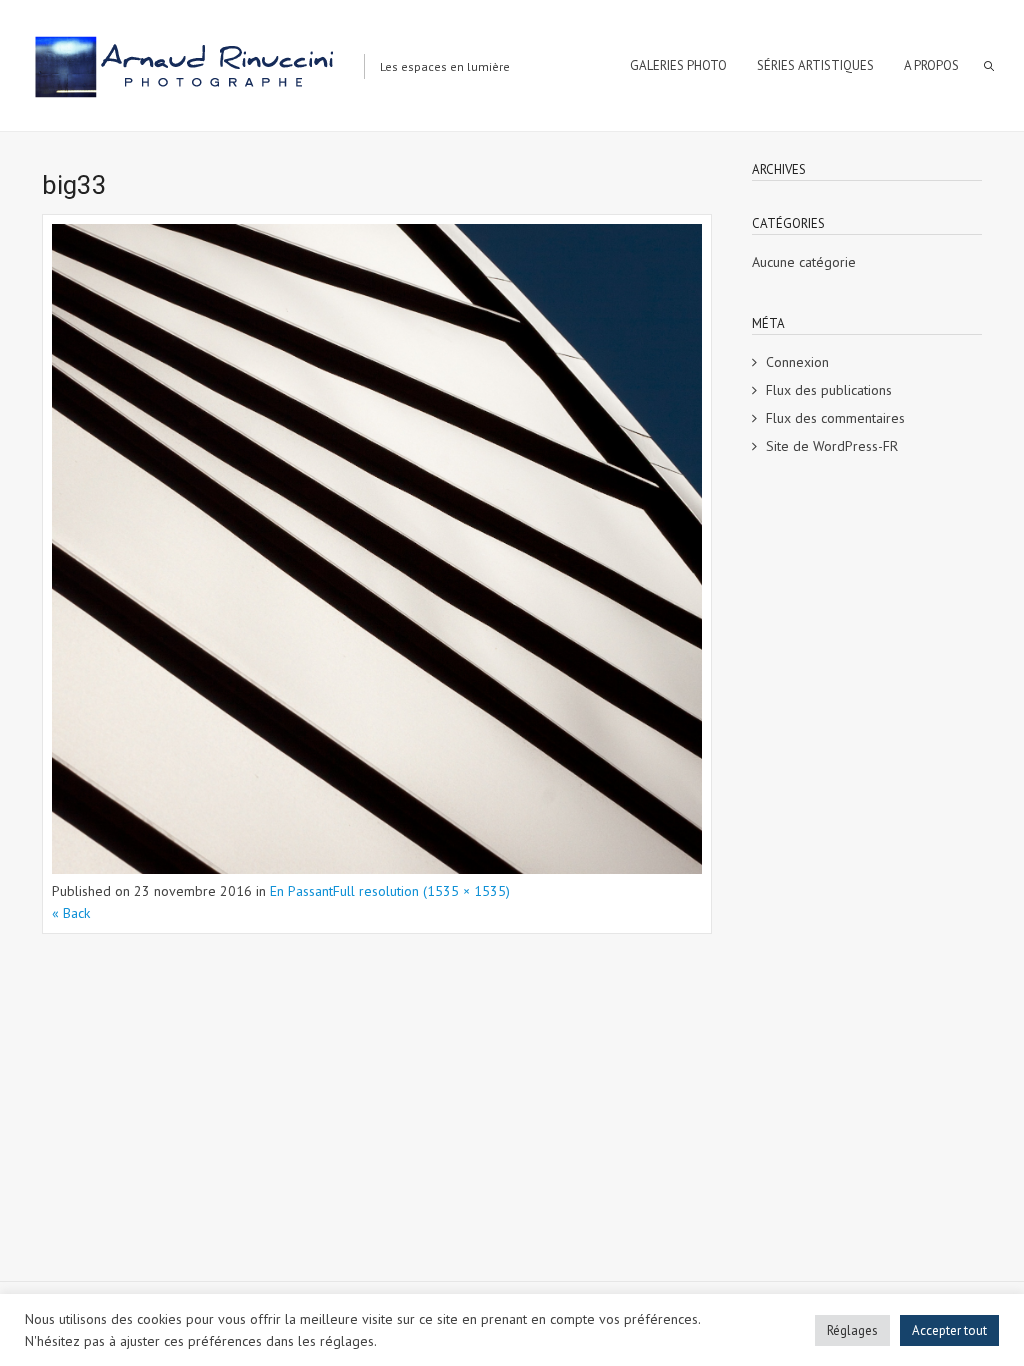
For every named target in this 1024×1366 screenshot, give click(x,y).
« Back (71, 913)
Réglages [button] (852, 1330)
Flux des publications (829, 390)
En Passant (301, 891)
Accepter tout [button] (949, 1330)
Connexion (797, 362)
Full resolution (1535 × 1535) (421, 891)
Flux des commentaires (835, 418)
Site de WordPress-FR (832, 446)
